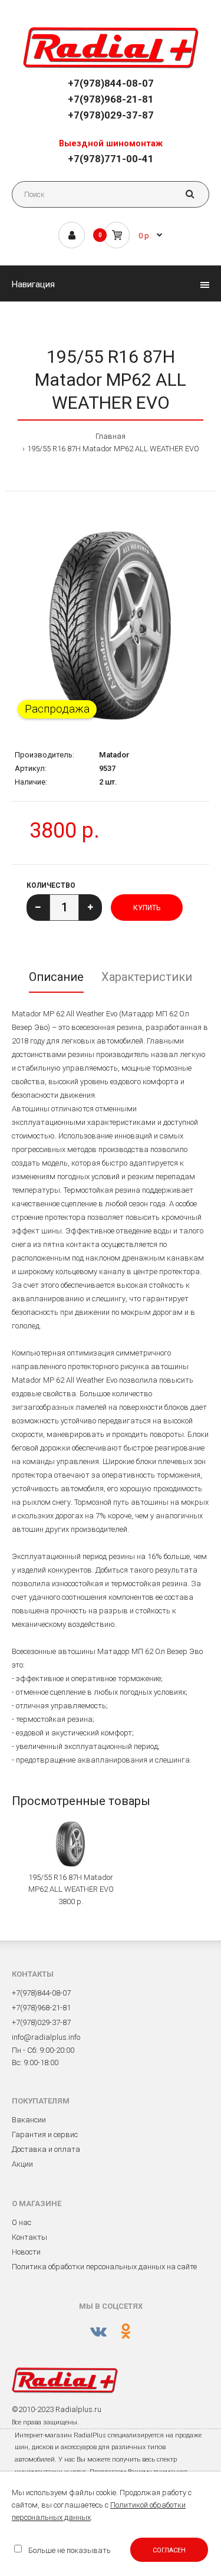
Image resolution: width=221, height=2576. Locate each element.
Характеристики (147, 977)
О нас (22, 2222)
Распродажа (57, 709)
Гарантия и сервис (45, 2134)
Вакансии (29, 2120)
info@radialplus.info (46, 2037)
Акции (22, 2164)
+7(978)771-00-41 (111, 159)
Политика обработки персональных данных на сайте (104, 2267)
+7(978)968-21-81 (111, 99)
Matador (114, 755)
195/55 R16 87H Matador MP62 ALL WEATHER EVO (113, 449)
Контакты (29, 2237)
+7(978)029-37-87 (111, 115)
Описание (56, 977)
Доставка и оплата (46, 2149)
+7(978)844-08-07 (111, 83)
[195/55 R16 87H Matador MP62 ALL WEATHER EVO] (111, 626)
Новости (26, 2252)
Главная (111, 436)
